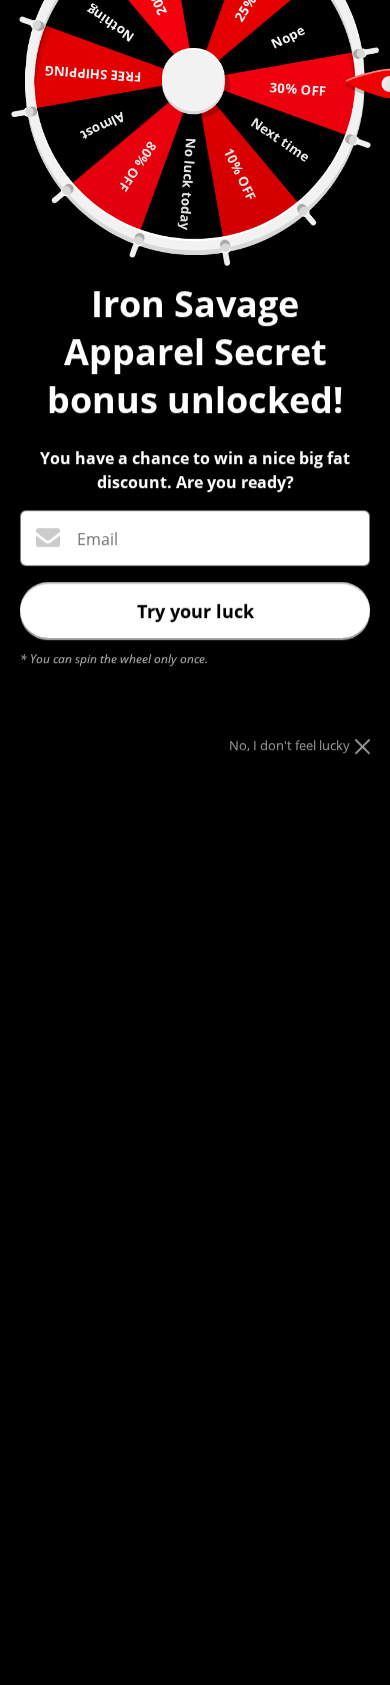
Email (97, 539)
